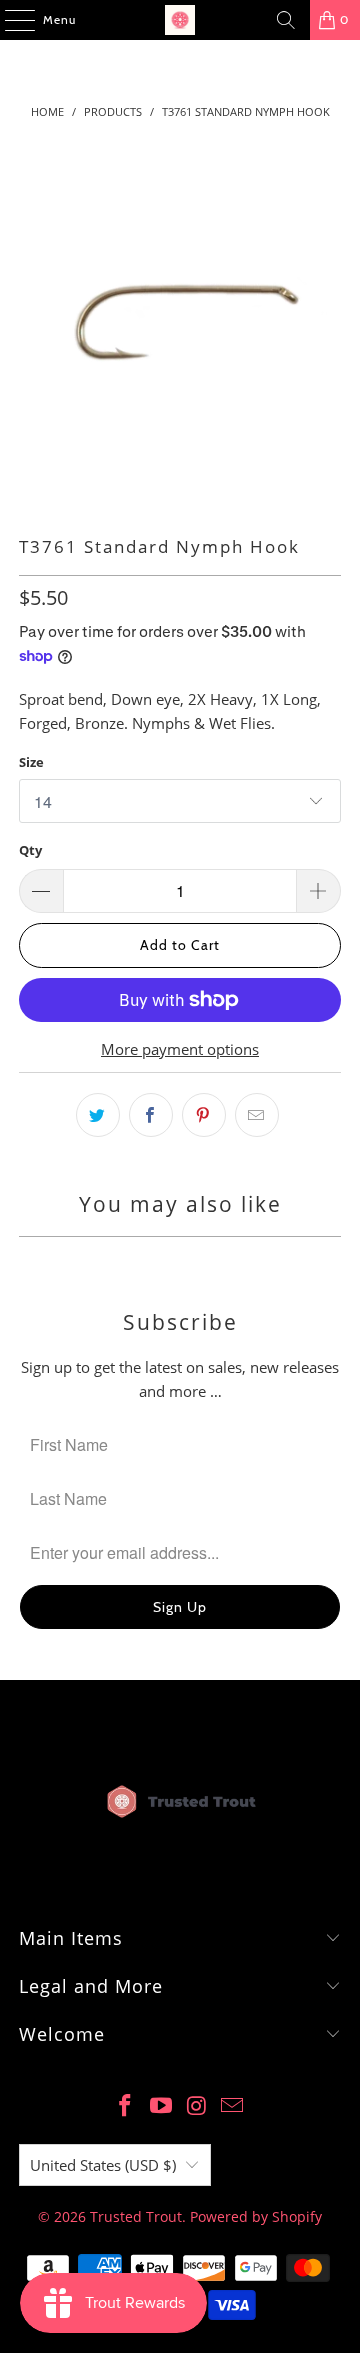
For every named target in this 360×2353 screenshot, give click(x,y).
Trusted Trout (136, 2216)
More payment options (180, 1049)
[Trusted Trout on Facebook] (126, 2106)
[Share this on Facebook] (151, 1115)
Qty (30, 850)
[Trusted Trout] (180, 20)
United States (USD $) (103, 2165)
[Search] (286, 20)
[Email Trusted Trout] (233, 2106)
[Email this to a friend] (257, 1115)
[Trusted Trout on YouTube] (161, 2106)
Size (31, 762)
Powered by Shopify (256, 2216)
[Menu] (9, 20)
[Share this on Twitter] (98, 1115)
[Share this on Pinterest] (204, 1115)
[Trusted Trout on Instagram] (197, 2106)
